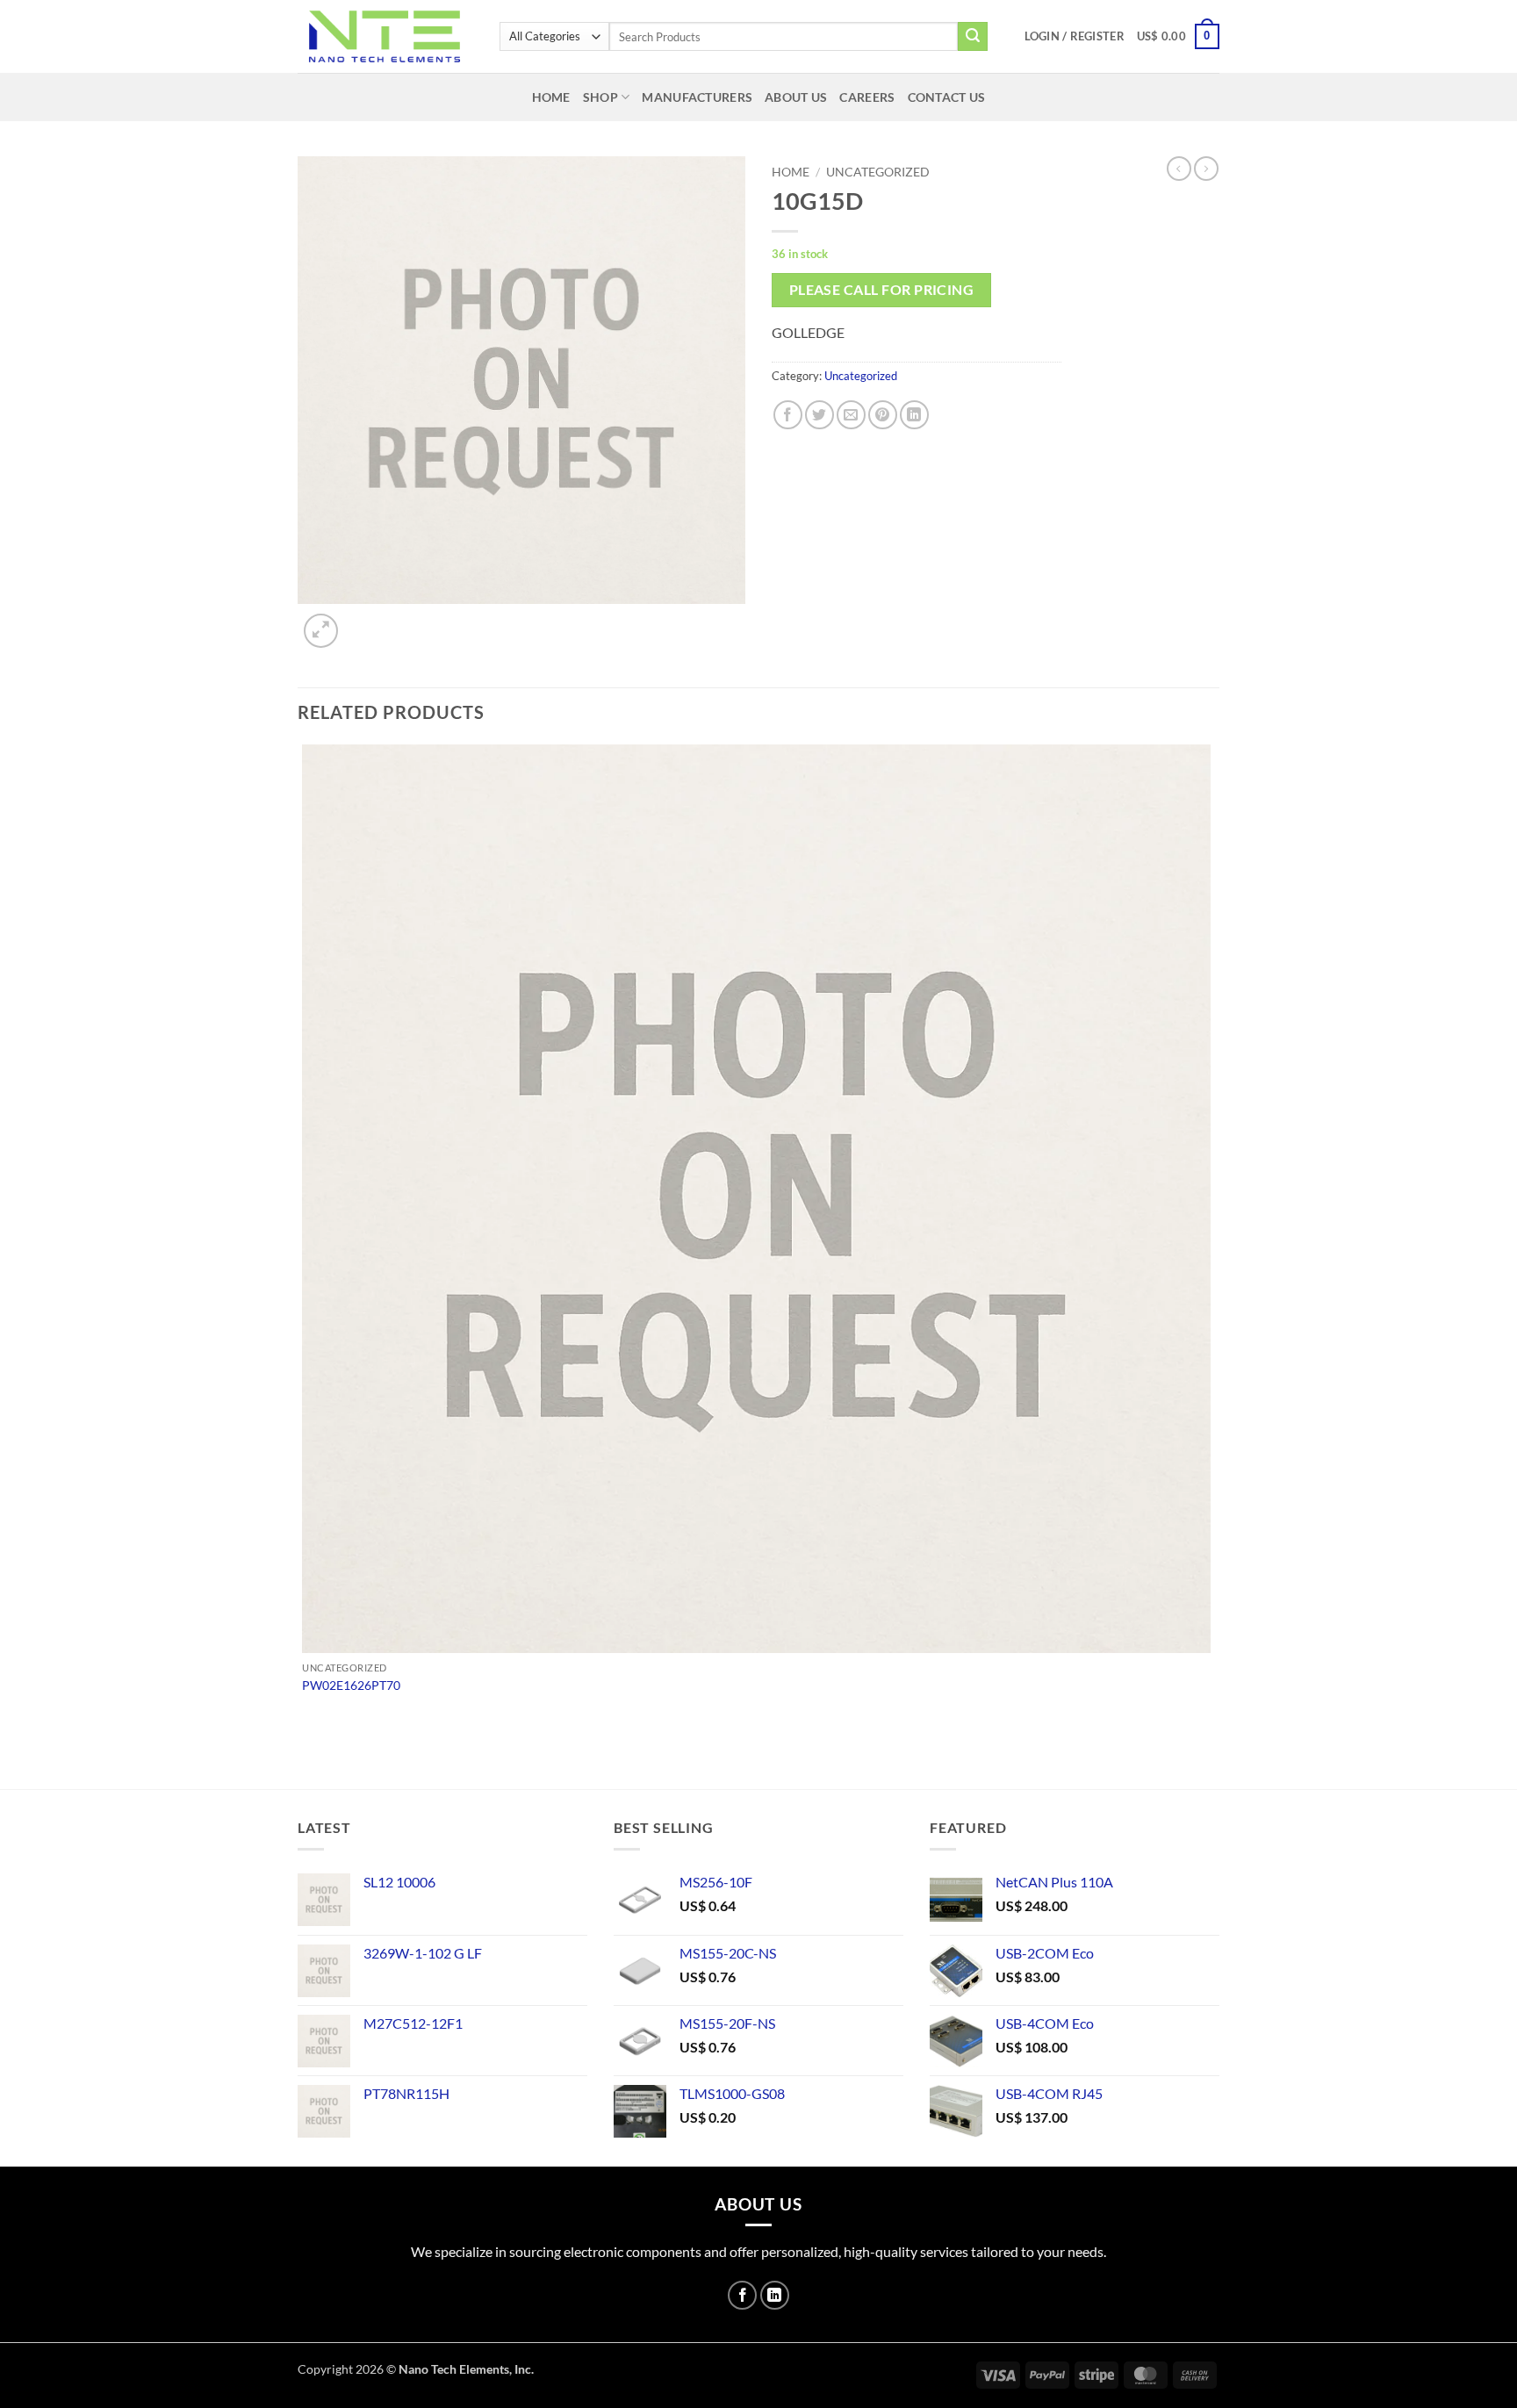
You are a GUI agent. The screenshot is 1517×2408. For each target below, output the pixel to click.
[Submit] (973, 37)
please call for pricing (882, 290)
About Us (796, 97)
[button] (1075, 36)
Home (551, 97)
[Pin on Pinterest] (883, 415)
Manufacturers (697, 97)
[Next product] (1179, 169)
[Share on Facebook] (788, 415)
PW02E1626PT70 (351, 1685)
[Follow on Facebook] (742, 2295)
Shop (600, 97)
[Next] (363, 621)
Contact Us (947, 97)
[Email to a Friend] (851, 415)
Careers (867, 97)
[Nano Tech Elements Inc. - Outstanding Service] (385, 36)
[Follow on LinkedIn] (775, 2295)
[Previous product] (1206, 169)
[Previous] (306, 1758)
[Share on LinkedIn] (914, 415)
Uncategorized (878, 172)
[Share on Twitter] (820, 415)
